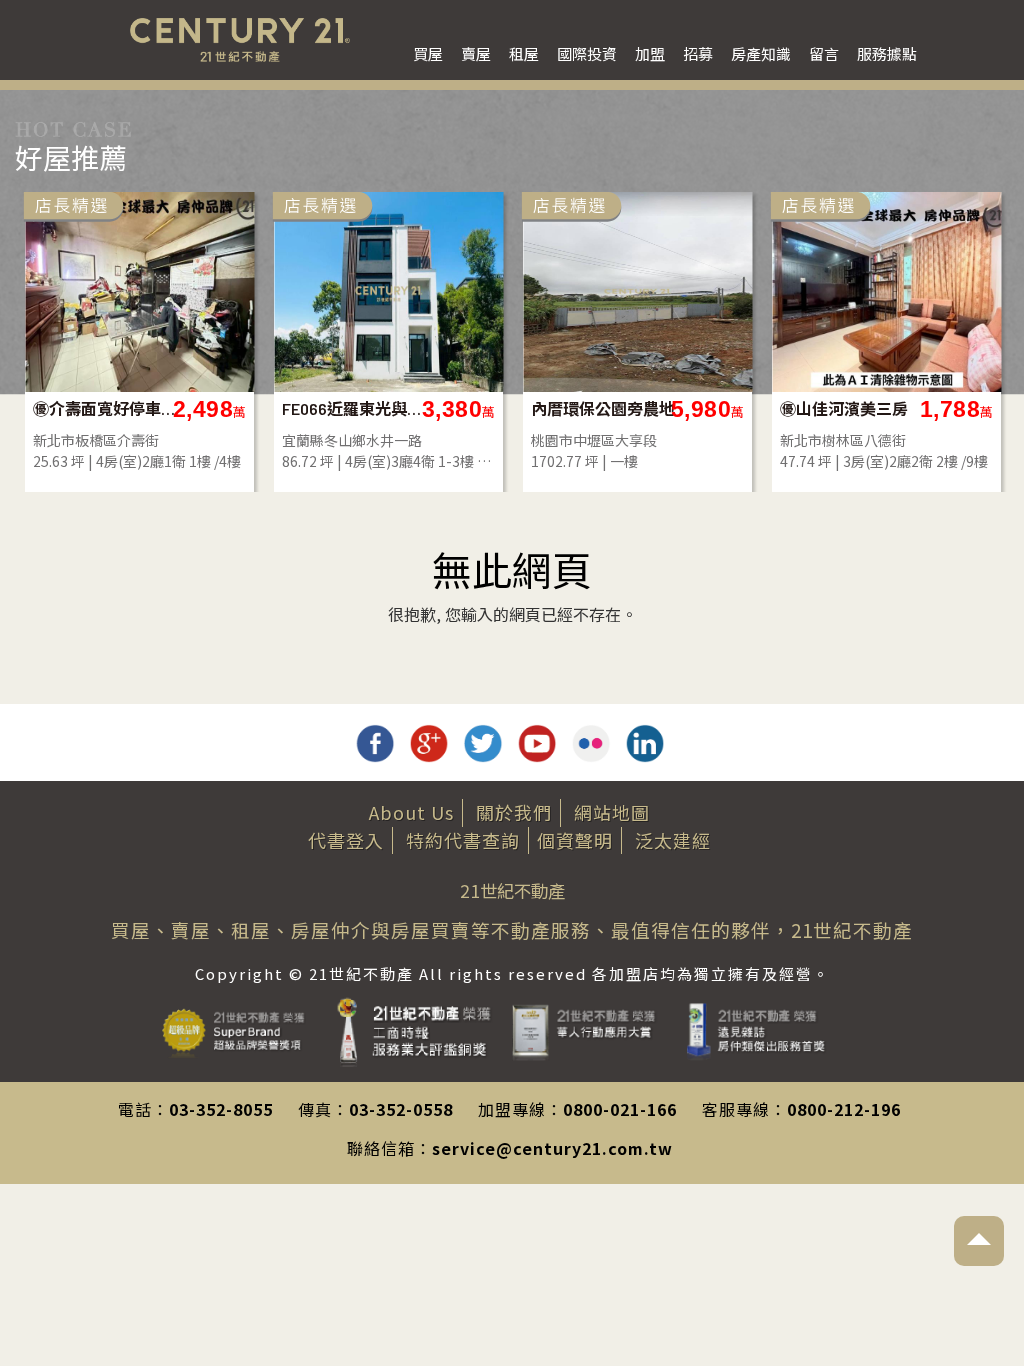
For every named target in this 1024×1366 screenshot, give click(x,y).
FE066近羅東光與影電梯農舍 (354, 408)
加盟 (650, 53)
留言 (824, 53)
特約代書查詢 (463, 840)
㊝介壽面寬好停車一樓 (105, 408)
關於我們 (514, 812)
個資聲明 (575, 840)
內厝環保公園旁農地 (603, 408)
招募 (698, 53)
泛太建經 (673, 840)
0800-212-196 (844, 1109)
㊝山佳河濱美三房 (844, 408)
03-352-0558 (401, 1109)
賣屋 (476, 53)
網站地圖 (612, 812)
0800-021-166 (620, 1109)
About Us (411, 812)
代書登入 (346, 840)
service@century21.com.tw (552, 1148)
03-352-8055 (221, 1109)
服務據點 (887, 53)
